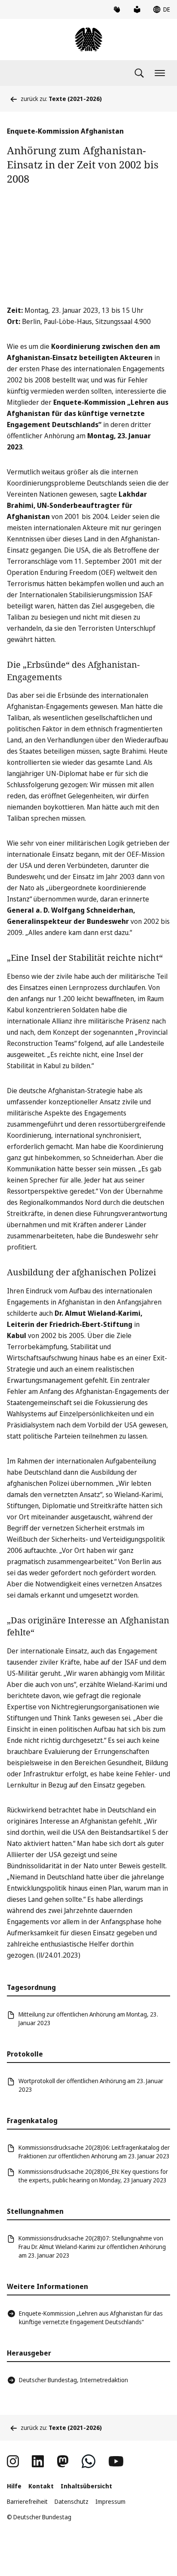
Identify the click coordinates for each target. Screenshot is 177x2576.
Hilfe (14, 2486)
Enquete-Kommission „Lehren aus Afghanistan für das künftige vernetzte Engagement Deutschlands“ (91, 2318)
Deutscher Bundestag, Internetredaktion (73, 2380)
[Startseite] (88, 40)
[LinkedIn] (38, 2461)
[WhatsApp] (88, 2461)
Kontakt (41, 2486)
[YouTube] (116, 2461)
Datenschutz (72, 2501)
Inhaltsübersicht (86, 2486)
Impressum (110, 2501)
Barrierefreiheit (27, 2501)
